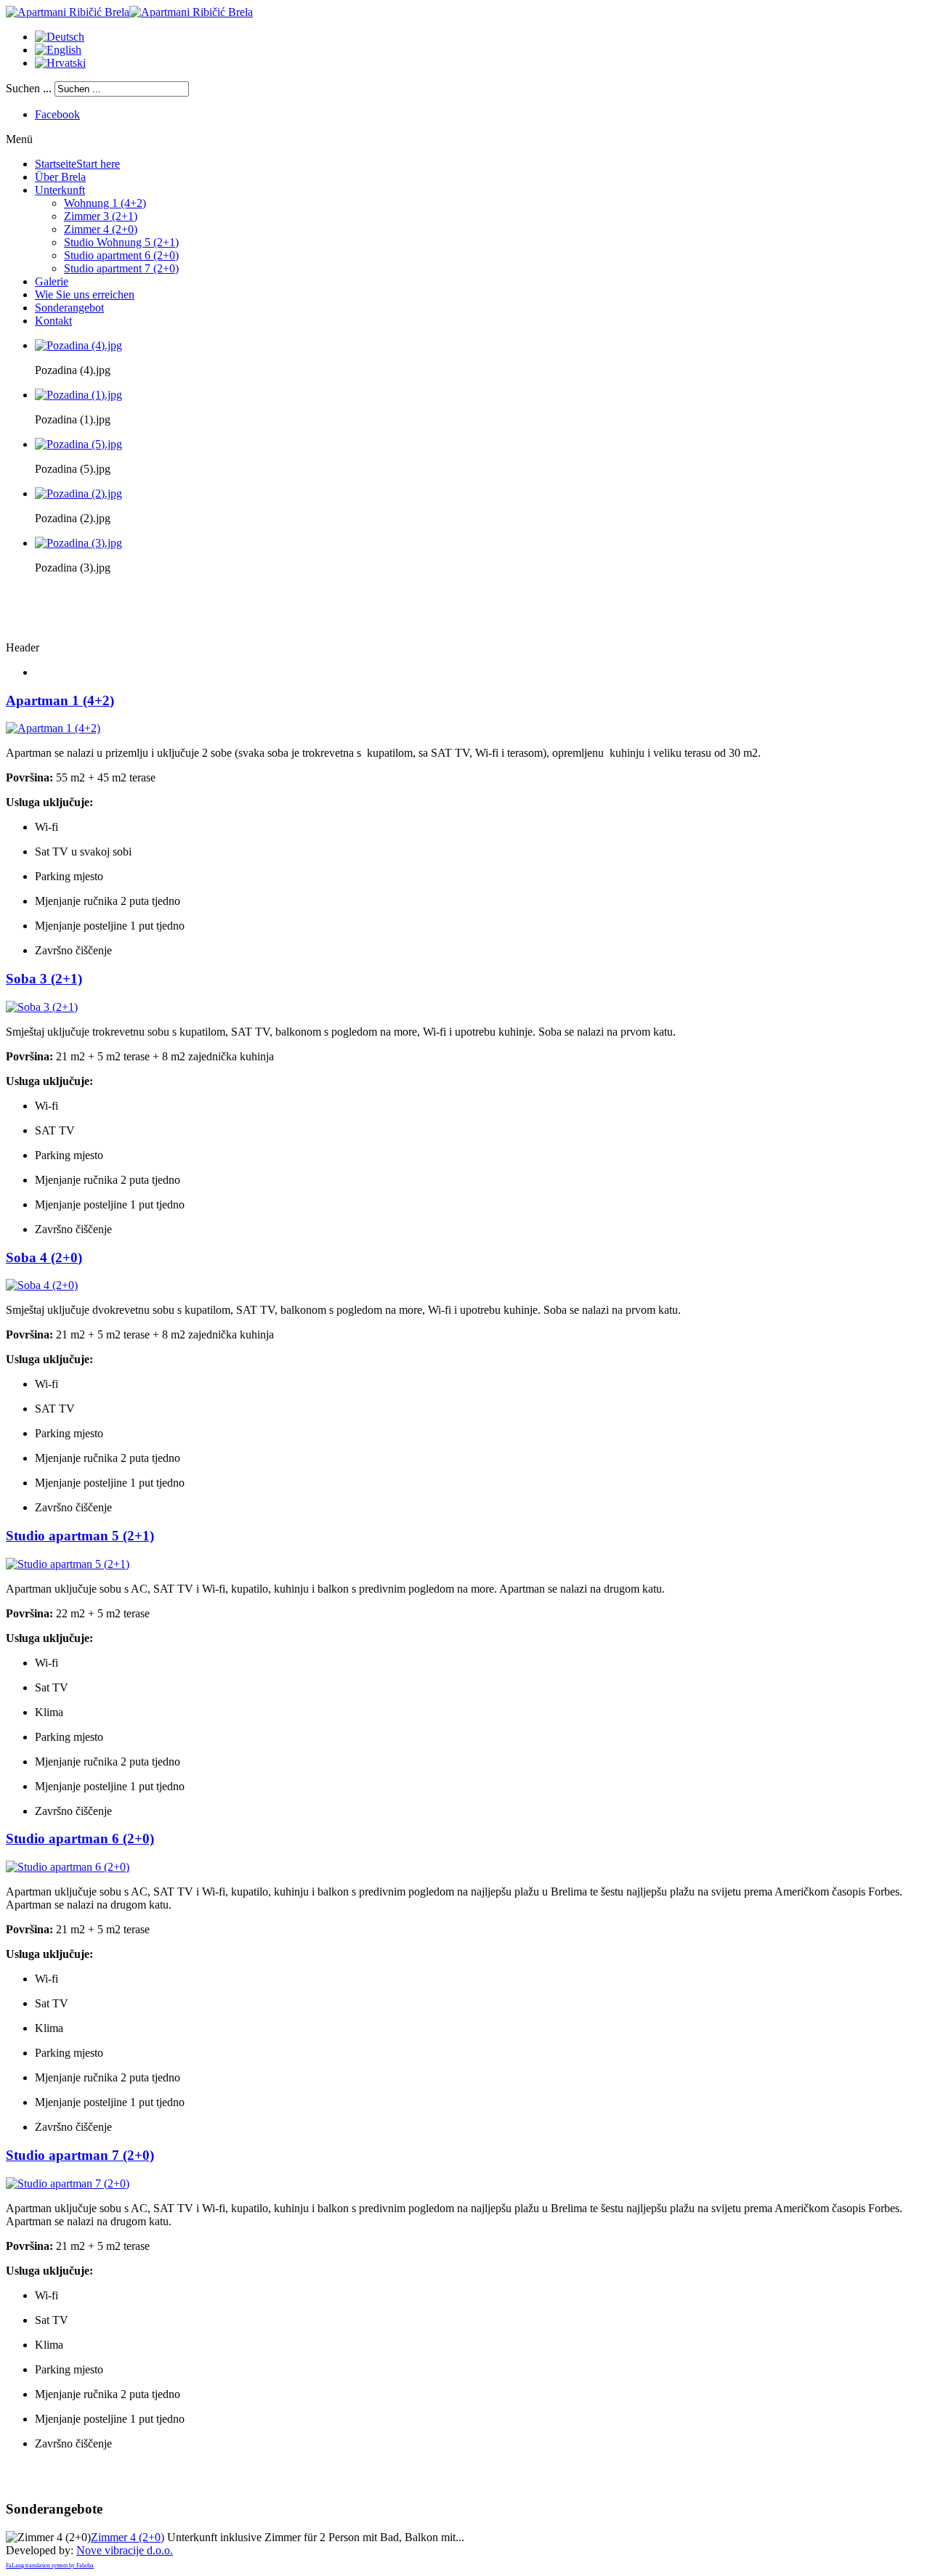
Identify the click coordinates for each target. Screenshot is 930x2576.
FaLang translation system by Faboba (50, 2565)
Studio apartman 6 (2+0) (80, 1838)
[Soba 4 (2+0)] (42, 1285)
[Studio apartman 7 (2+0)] (68, 2183)
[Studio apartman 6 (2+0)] (68, 1867)
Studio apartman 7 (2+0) (80, 2155)
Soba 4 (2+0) (44, 1257)
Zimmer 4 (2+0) (128, 2537)
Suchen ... (29, 88)
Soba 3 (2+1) (44, 979)
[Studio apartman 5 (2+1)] (68, 1564)
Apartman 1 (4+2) (60, 700)
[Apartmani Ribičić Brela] (129, 12)
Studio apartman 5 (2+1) (80, 1536)
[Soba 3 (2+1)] (42, 1007)
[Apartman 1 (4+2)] (53, 728)
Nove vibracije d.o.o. (125, 2550)
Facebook (57, 114)
